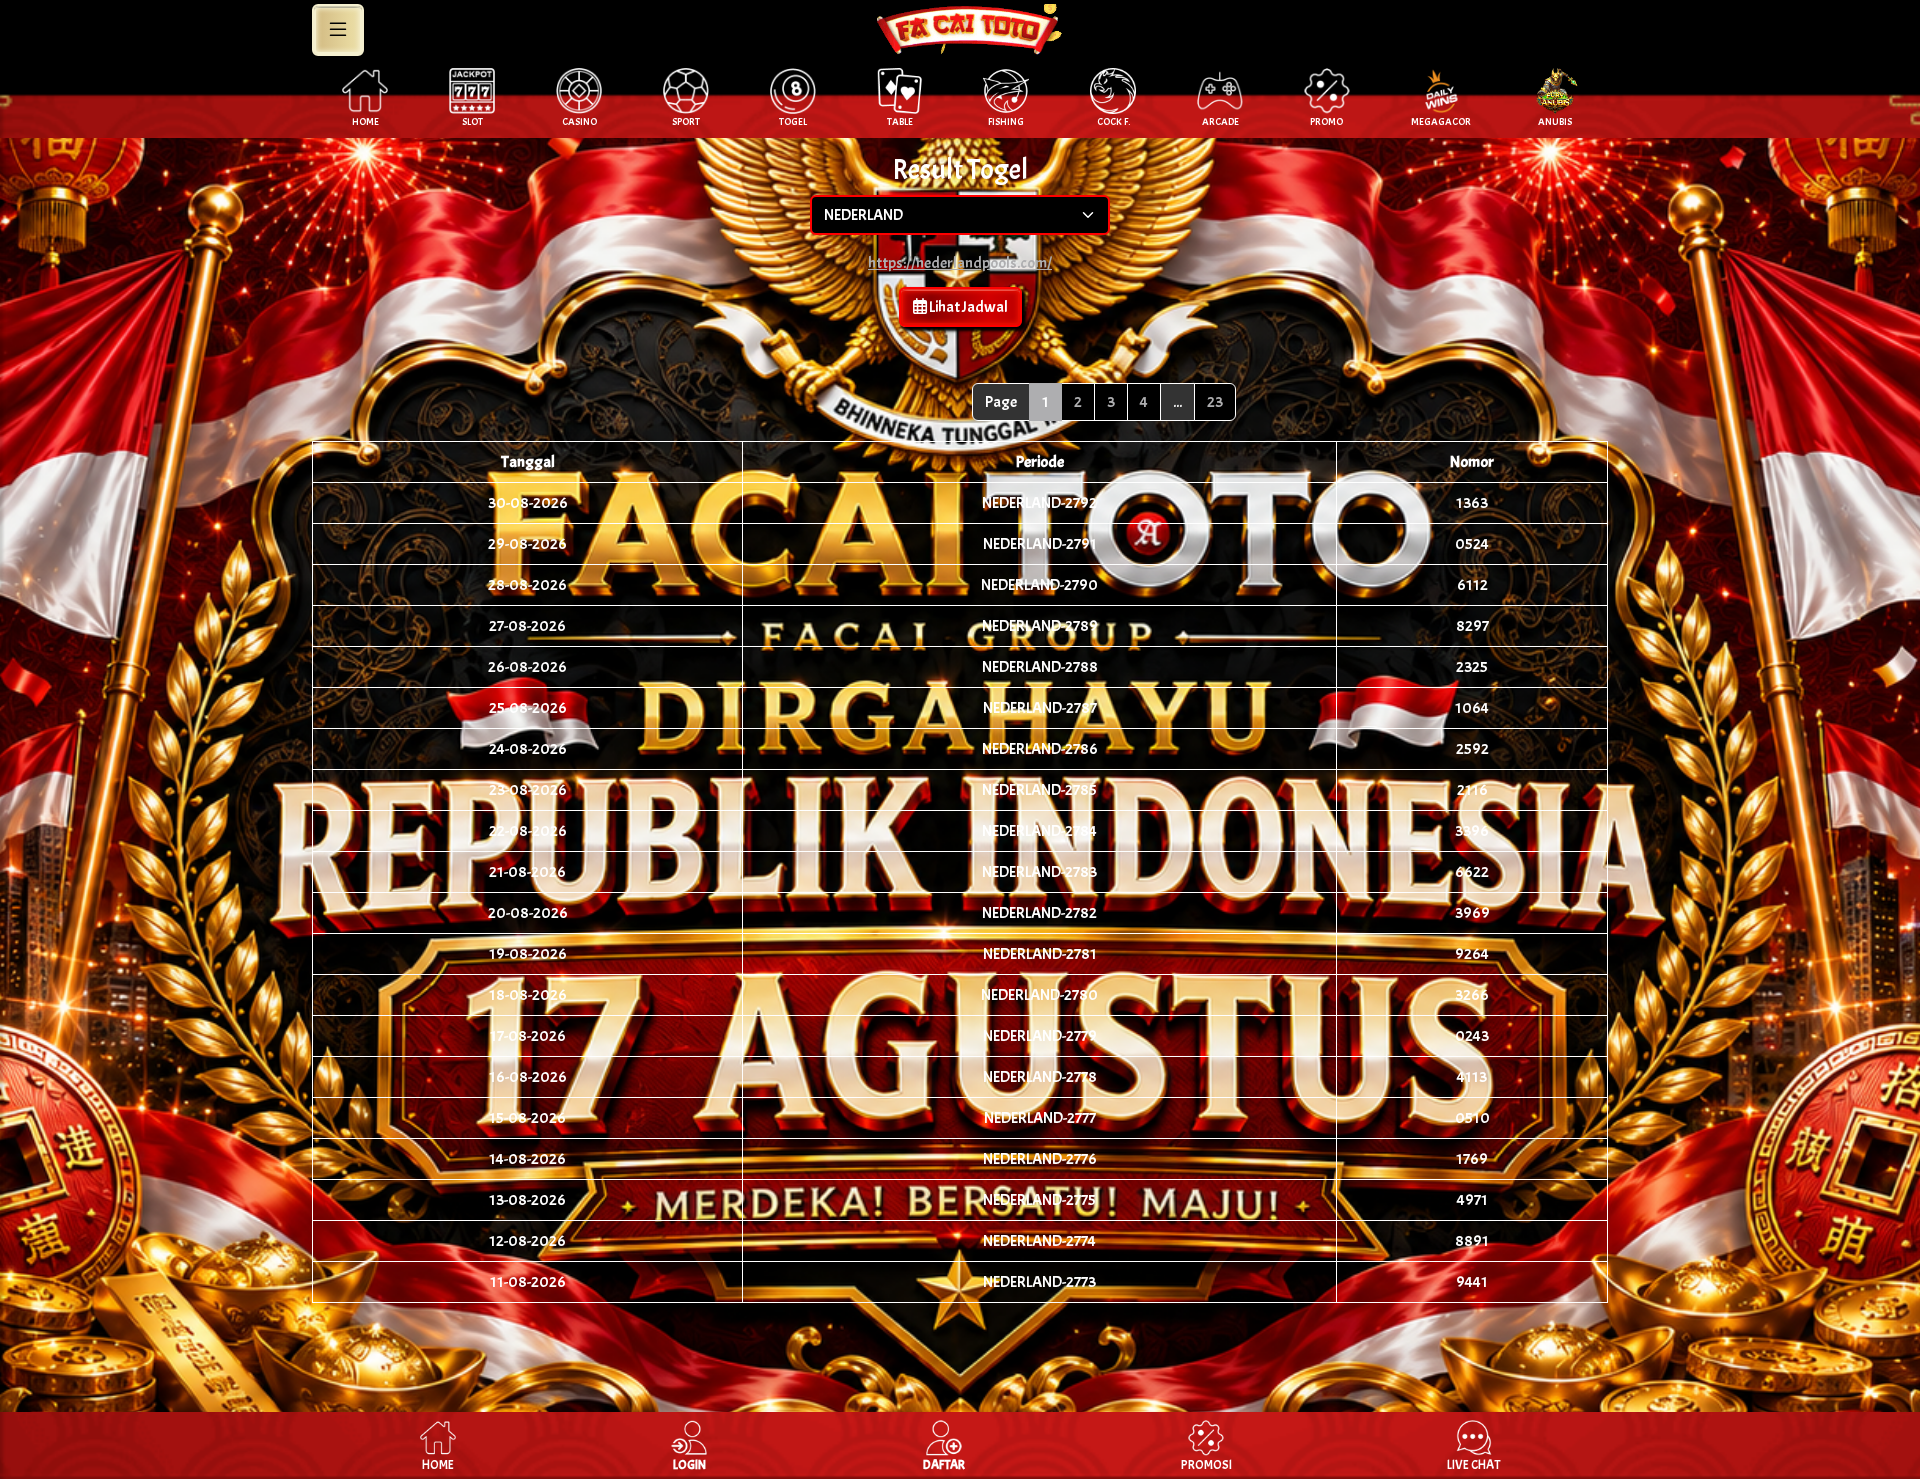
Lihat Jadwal (967, 307)
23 (1215, 402)
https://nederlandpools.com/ (960, 263)
